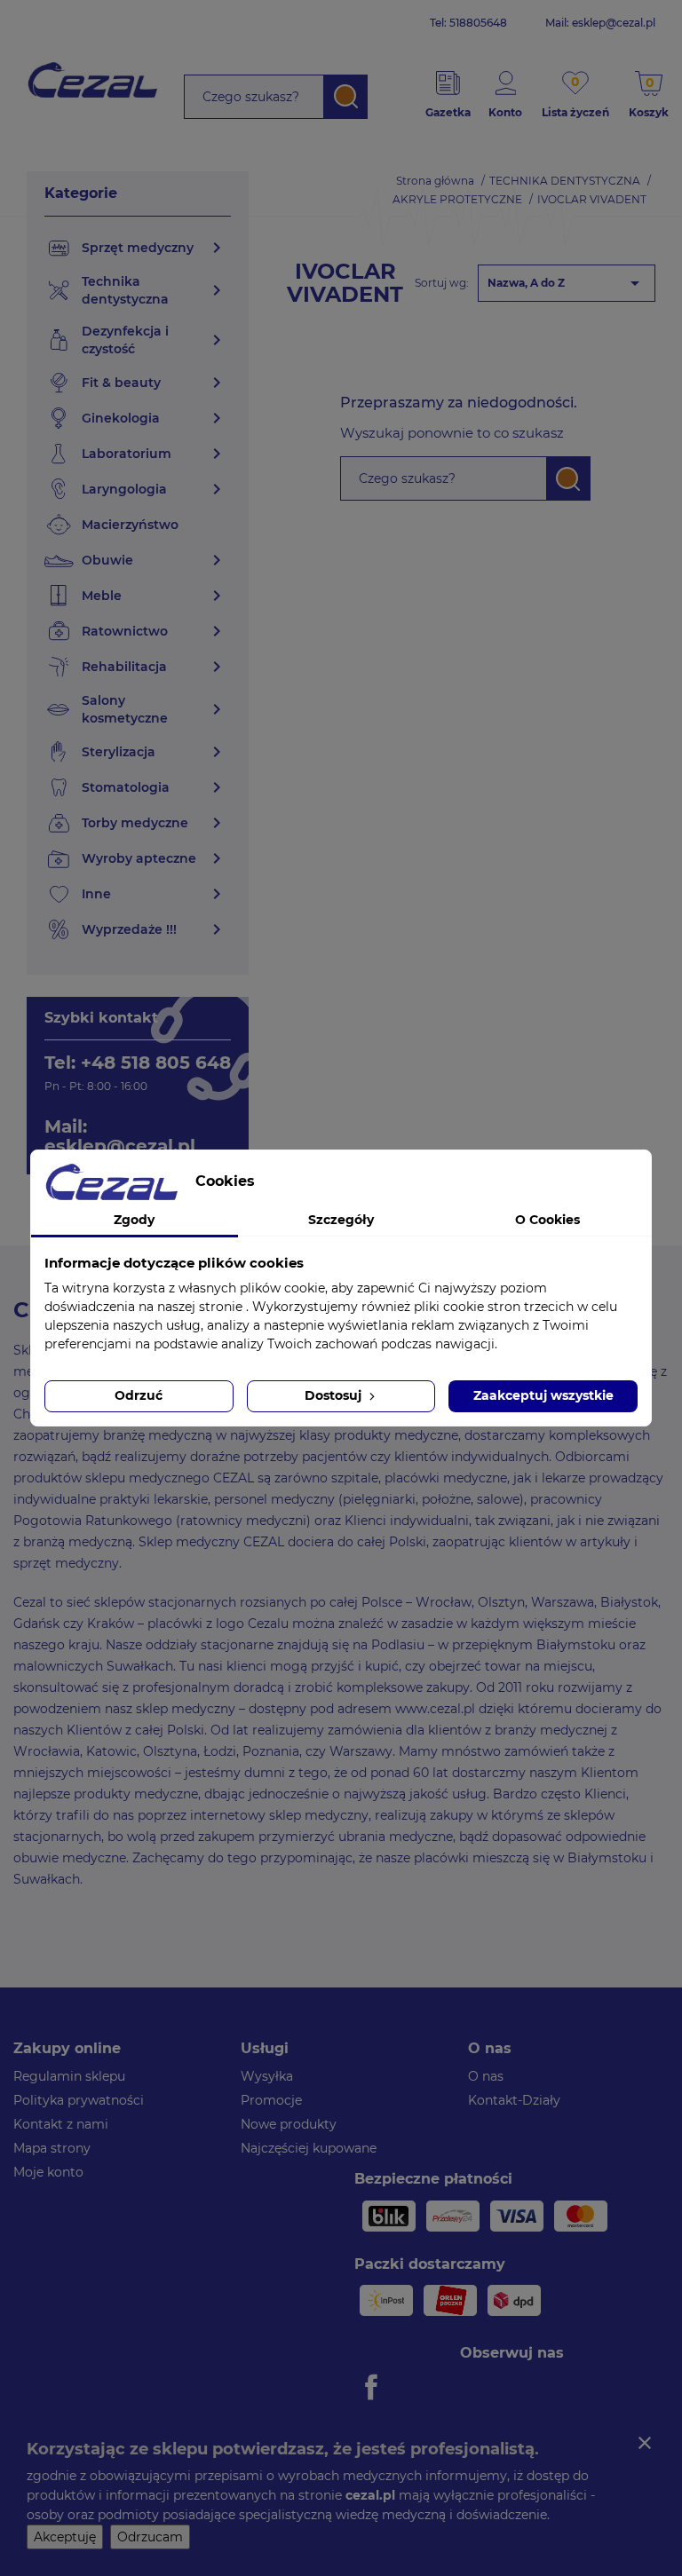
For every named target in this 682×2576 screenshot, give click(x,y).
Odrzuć (139, 1395)
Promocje (271, 2100)
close (645, 2443)
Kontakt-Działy (514, 2100)
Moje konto (48, 2172)
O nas (486, 2076)
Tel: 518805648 (468, 23)
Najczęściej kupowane (309, 2148)
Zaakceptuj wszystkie (543, 1395)
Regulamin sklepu (69, 2076)
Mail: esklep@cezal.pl (600, 23)
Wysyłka (267, 2076)
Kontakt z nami (61, 2124)
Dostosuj (335, 1395)
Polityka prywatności (79, 2100)
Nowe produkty (289, 2124)
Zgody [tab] (134, 1220)
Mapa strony (52, 2148)
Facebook (374, 2387)
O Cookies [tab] (547, 1220)
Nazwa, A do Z (567, 283)
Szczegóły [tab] (341, 1220)
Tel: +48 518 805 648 (138, 1063)
